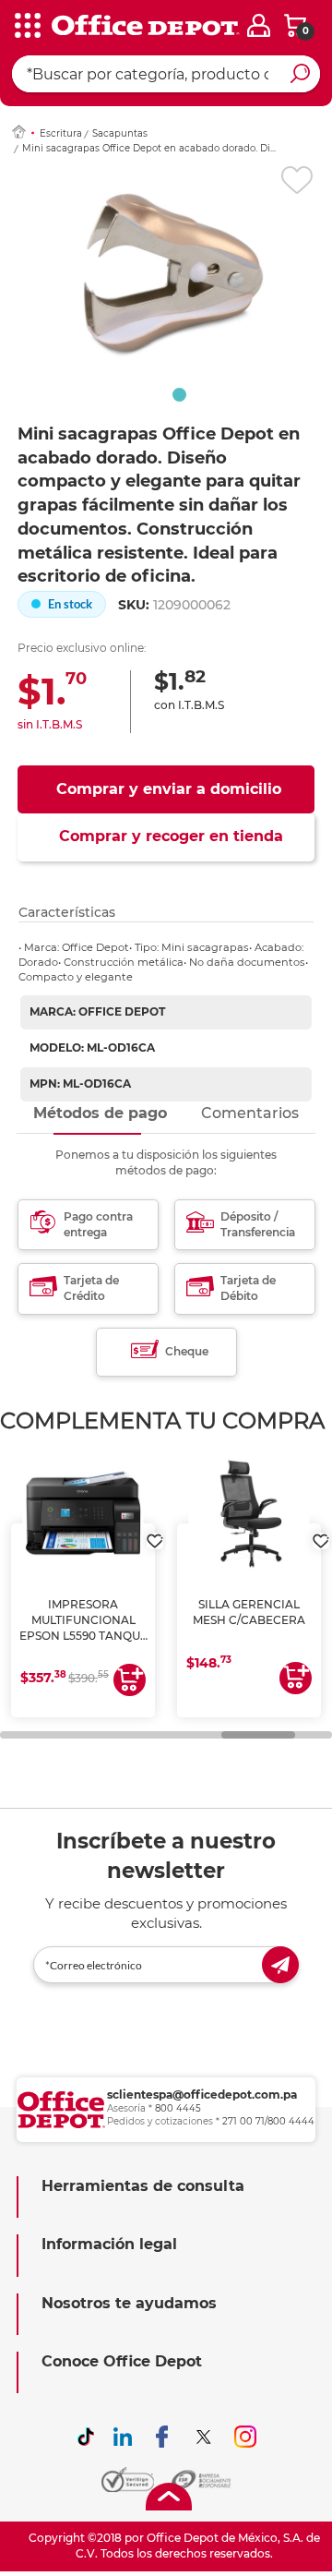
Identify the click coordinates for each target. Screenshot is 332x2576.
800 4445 (178, 2108)
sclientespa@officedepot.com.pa (202, 2095)
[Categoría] (28, 27)
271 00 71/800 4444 (268, 2121)
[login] (259, 25)
